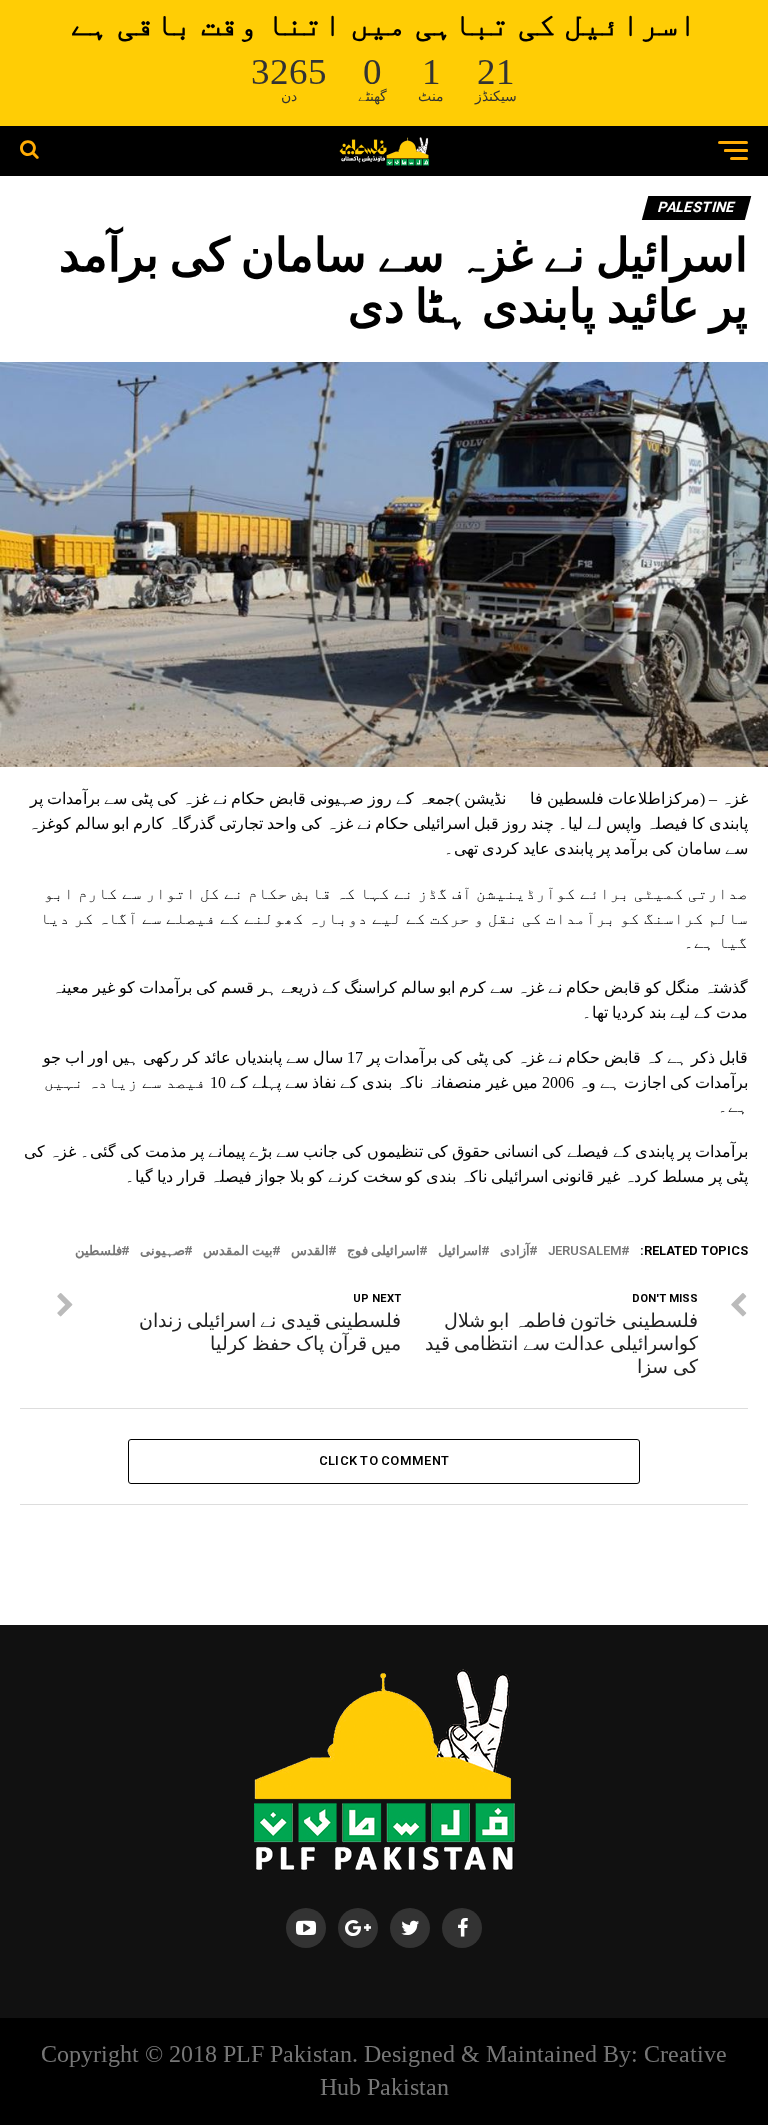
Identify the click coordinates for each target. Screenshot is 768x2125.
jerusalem (585, 1251)
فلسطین (98, 1251)
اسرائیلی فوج (383, 1251)
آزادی (515, 1251)
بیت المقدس (238, 1251)
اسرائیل (460, 1251)
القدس (310, 1251)
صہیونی (162, 1251)
